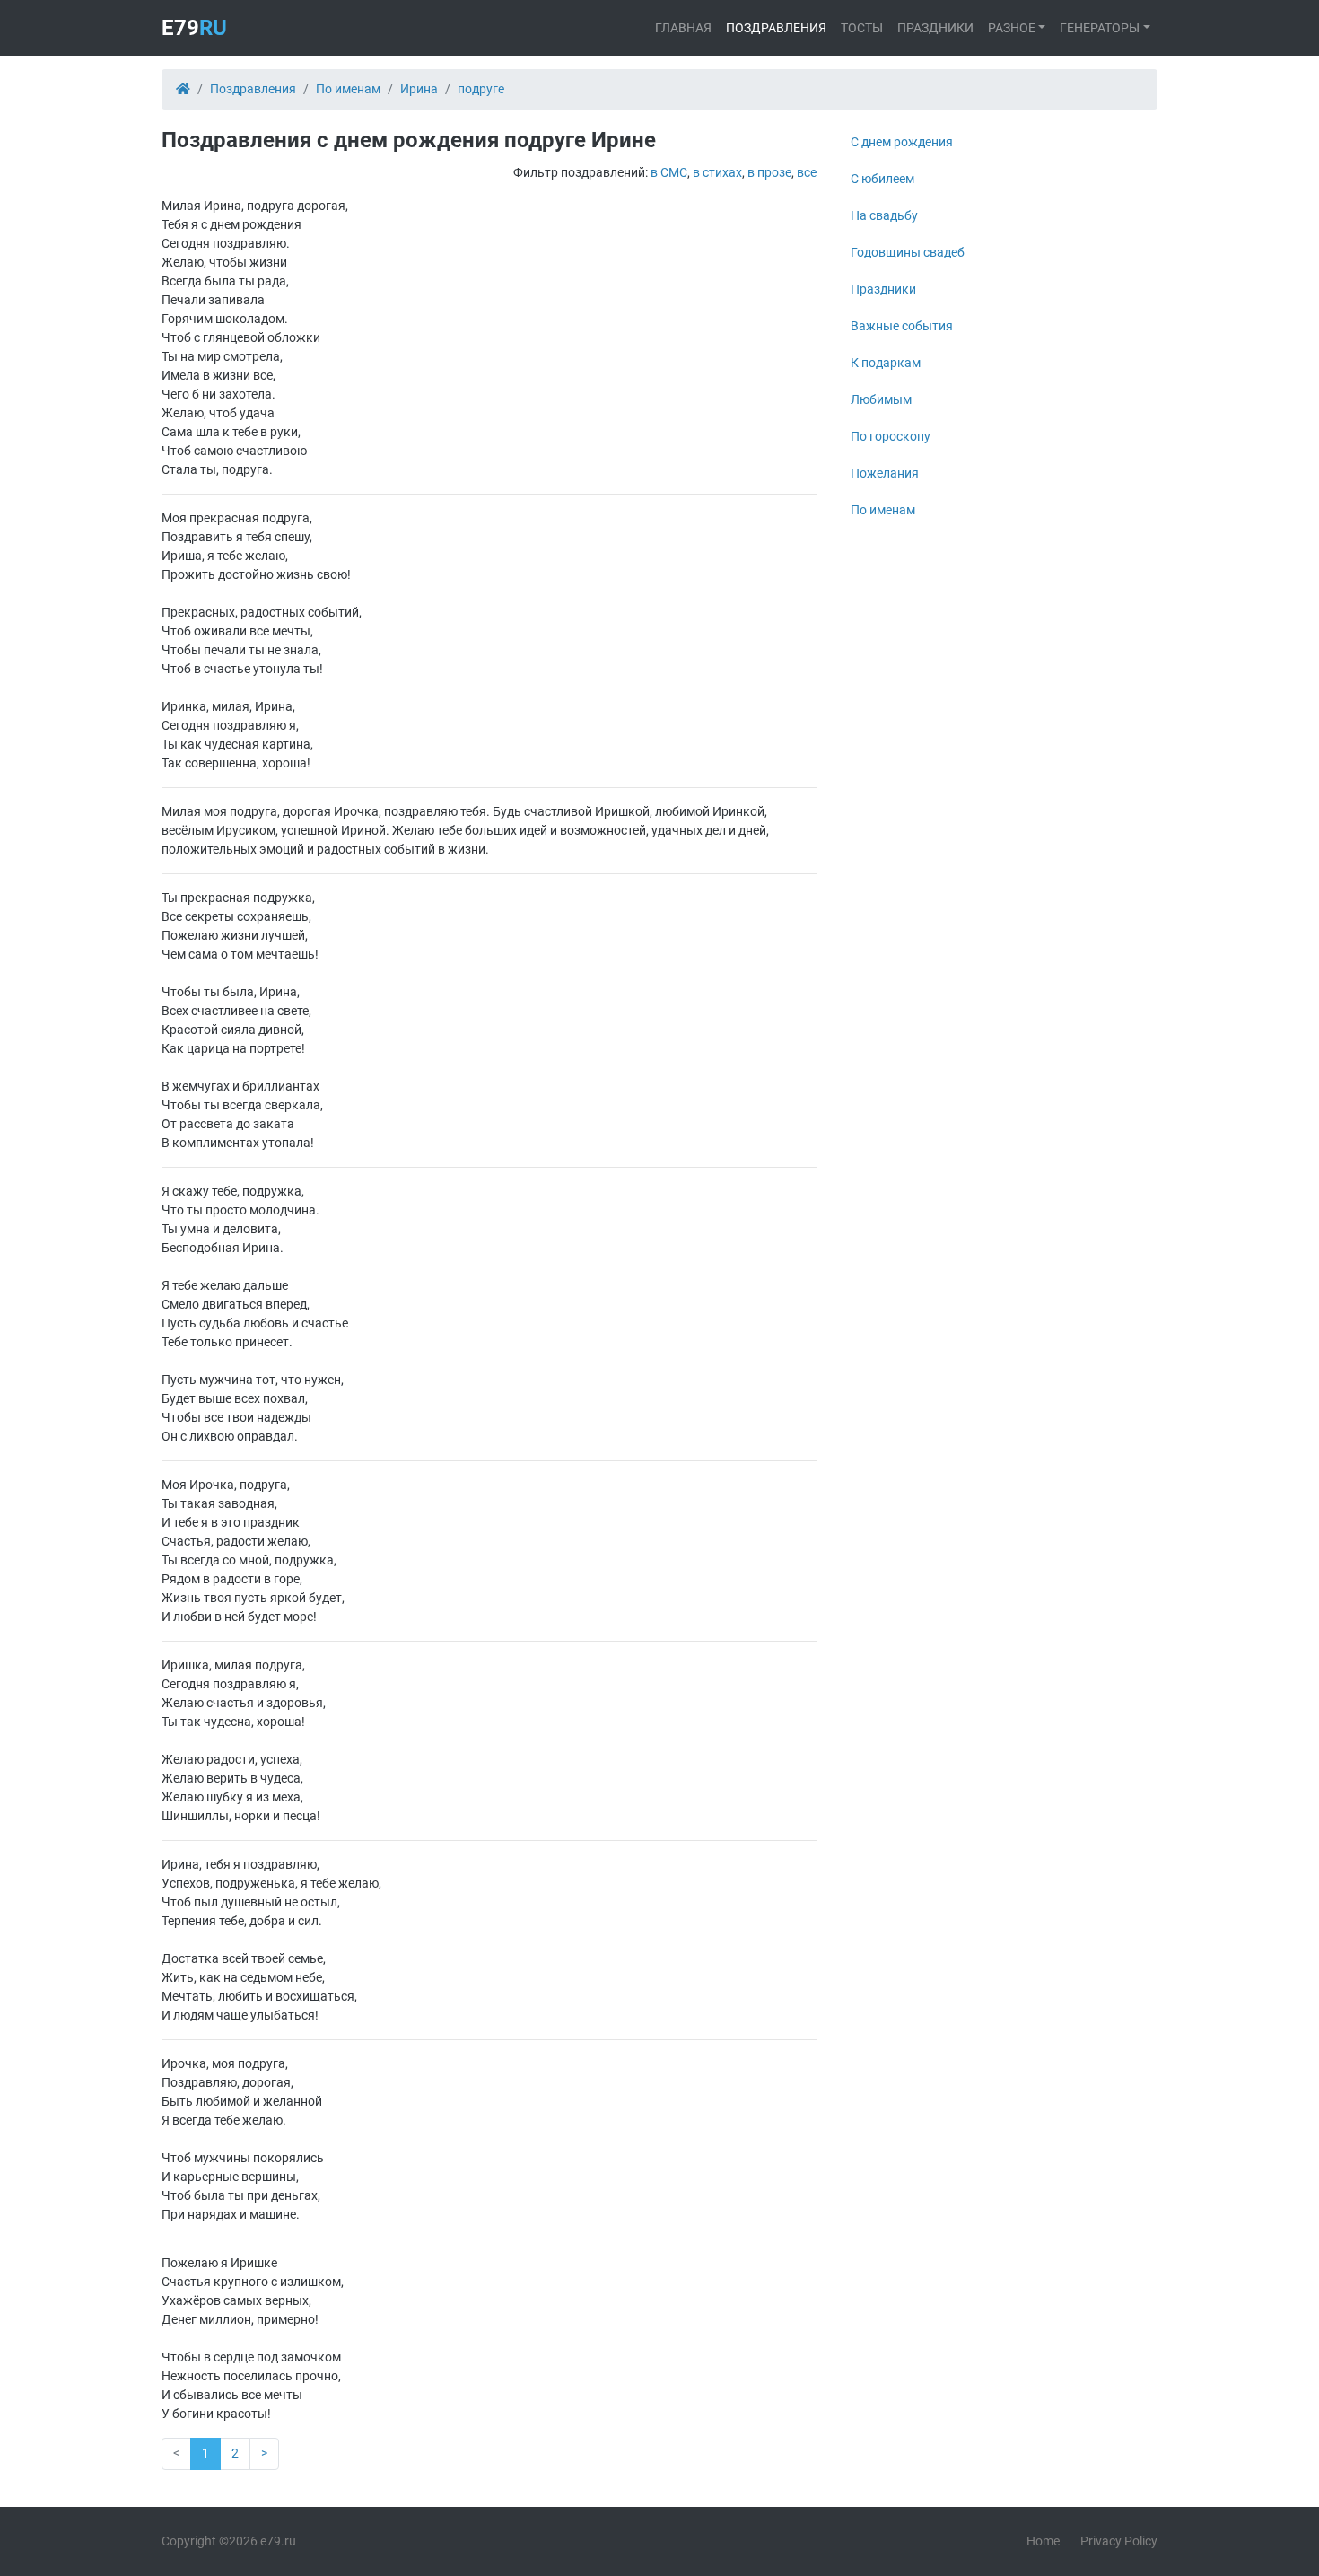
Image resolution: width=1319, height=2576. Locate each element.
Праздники (935, 28)
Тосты (862, 28)
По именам (883, 510)
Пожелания (885, 473)
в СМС (669, 172)
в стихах (717, 172)
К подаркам (886, 363)
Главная (683, 28)
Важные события (902, 326)
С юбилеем (882, 179)
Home (1043, 2541)
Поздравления (776, 28)
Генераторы (1100, 28)
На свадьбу (884, 215)
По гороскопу (891, 436)
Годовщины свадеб (908, 252)
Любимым (881, 399)
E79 (194, 28)
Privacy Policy (1119, 2541)
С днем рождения (902, 142)
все (807, 172)
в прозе (769, 172)
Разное (1012, 28)
